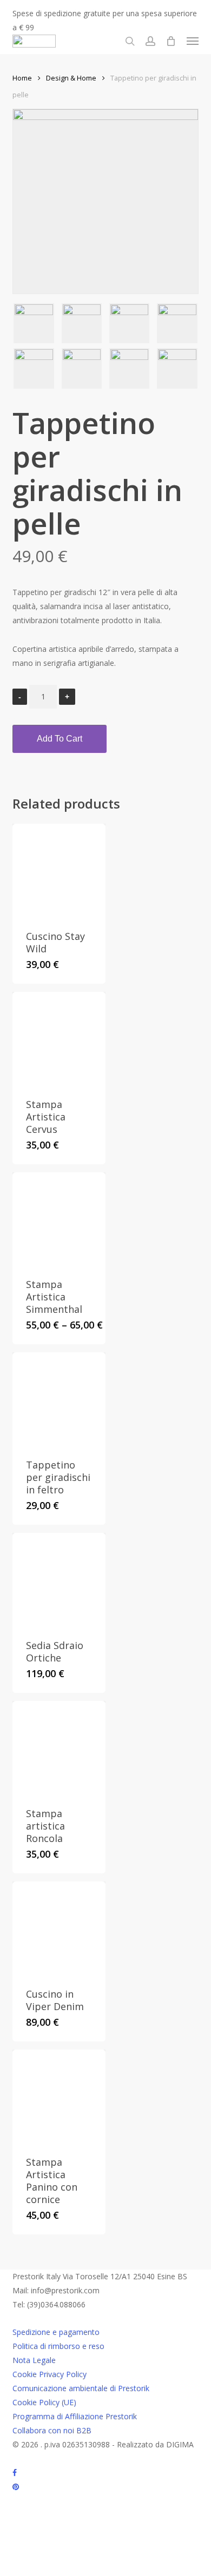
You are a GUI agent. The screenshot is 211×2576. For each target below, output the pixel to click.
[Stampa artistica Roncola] (59, 1747)
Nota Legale (34, 2360)
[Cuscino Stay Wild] (59, 870)
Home (22, 78)
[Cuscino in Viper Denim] (59, 1928)
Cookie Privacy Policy (50, 2374)
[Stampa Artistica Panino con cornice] (59, 2096)
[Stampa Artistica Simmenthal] (59, 1219)
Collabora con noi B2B (52, 2430)
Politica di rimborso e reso (58, 2346)
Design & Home (71, 78)
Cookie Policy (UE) (44, 2402)
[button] (193, 41)
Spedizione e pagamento (56, 2332)
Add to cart (60, 739)
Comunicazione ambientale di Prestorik (81, 2388)
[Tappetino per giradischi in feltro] (59, 1399)
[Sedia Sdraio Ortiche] (59, 1579)
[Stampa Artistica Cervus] (59, 1038)
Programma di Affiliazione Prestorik (75, 2416)
